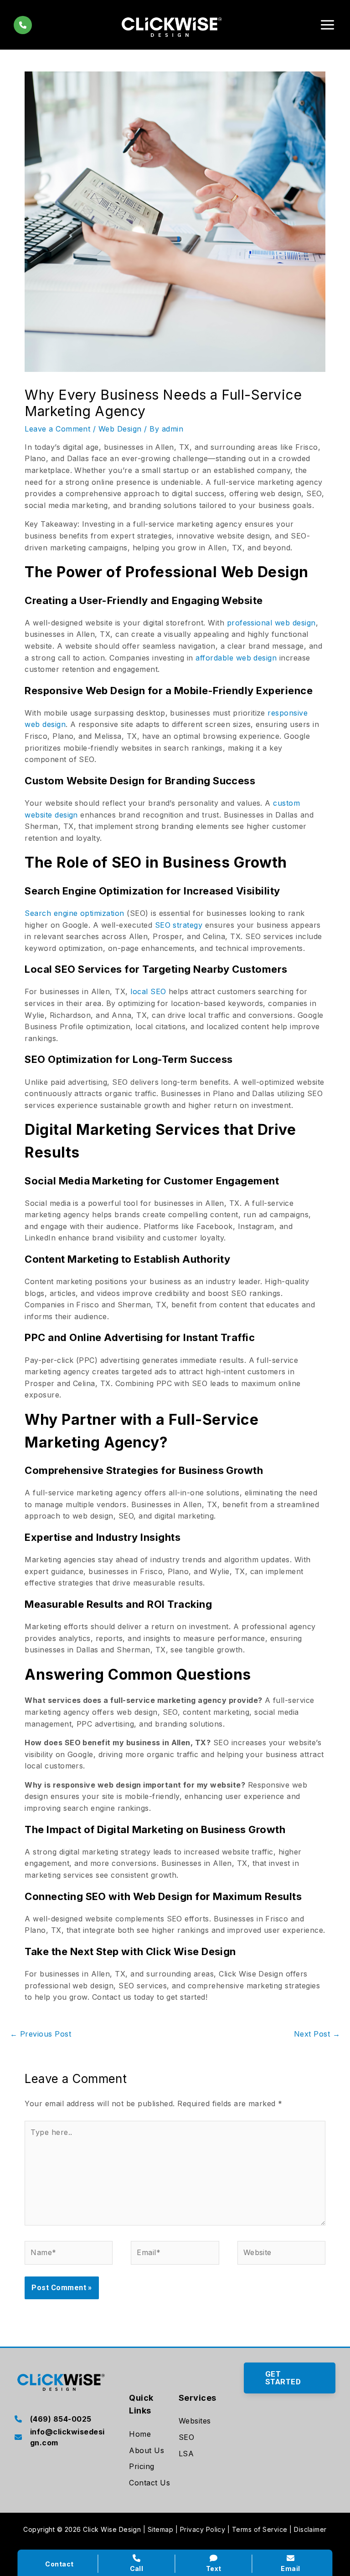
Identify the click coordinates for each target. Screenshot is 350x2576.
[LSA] (186, 2454)
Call (137, 2568)
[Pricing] (142, 2467)
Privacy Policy (203, 2529)
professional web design (271, 623)
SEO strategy (179, 925)
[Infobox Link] (60, 2420)
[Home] (140, 2434)
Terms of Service (260, 2529)
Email (290, 2568)
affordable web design (236, 658)
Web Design (120, 429)
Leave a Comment (57, 429)
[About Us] (147, 2451)
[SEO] (186, 2438)
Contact (59, 2564)
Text (214, 2568)
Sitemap (160, 2529)
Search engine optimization (74, 913)
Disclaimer (310, 2529)
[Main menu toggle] (327, 25)
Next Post (317, 2034)
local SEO (148, 991)
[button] (290, 2378)
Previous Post (41, 2034)
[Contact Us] (149, 2483)
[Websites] (195, 2421)
